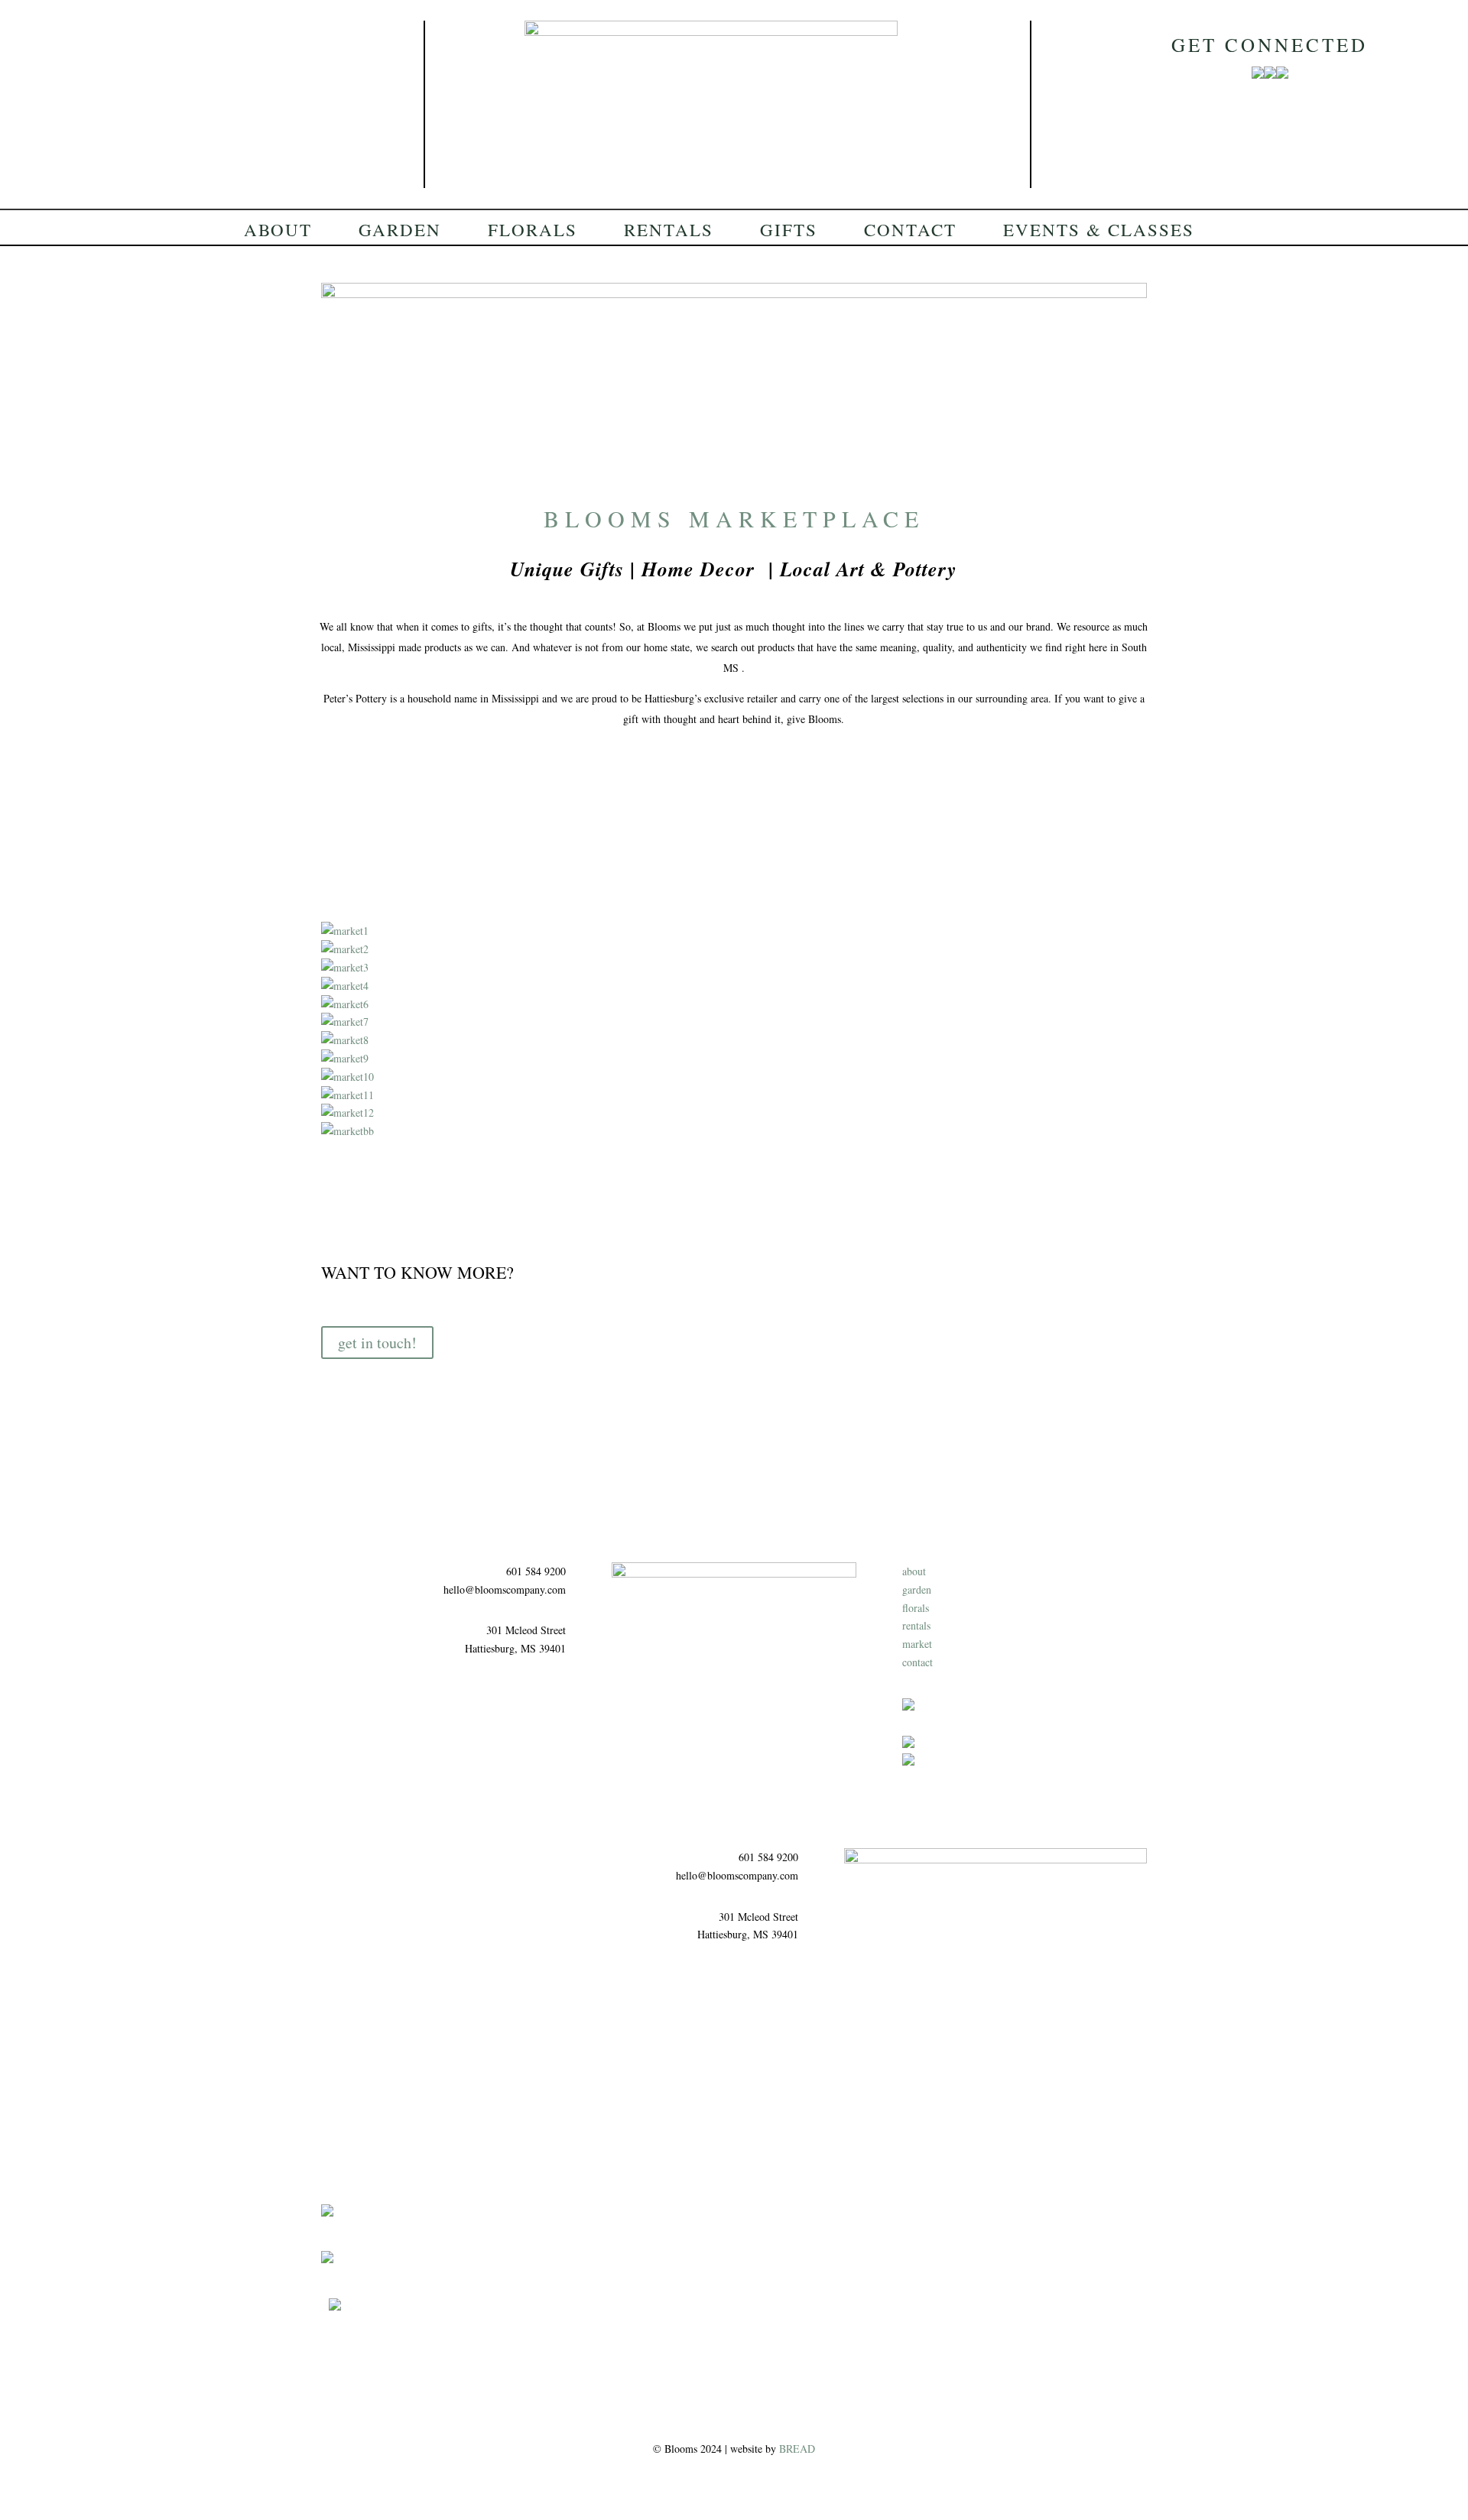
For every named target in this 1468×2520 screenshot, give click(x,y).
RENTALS (669, 232)
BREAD (797, 2449)
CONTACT (910, 232)
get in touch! (377, 1343)
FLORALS (533, 232)
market (917, 1644)
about (914, 1571)
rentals (916, 1625)
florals (916, 1608)
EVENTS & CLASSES (1099, 232)
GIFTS (789, 232)
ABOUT (278, 232)
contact (917, 1662)
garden (917, 1589)
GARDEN (400, 232)
